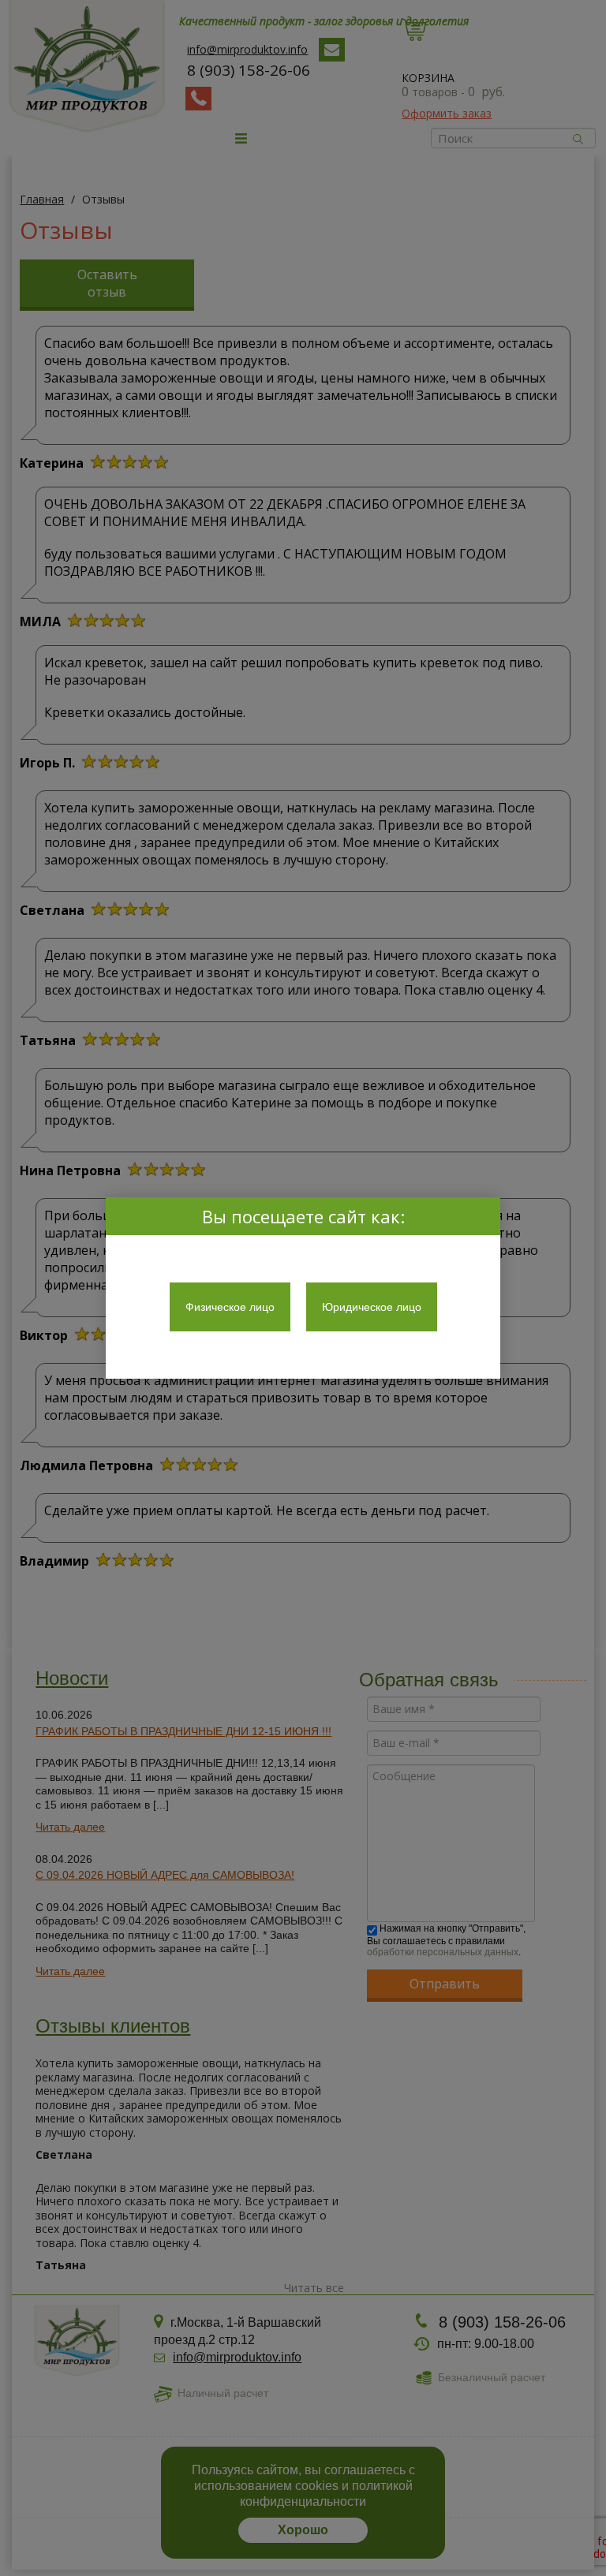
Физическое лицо (230, 1307)
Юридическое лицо (372, 1307)
